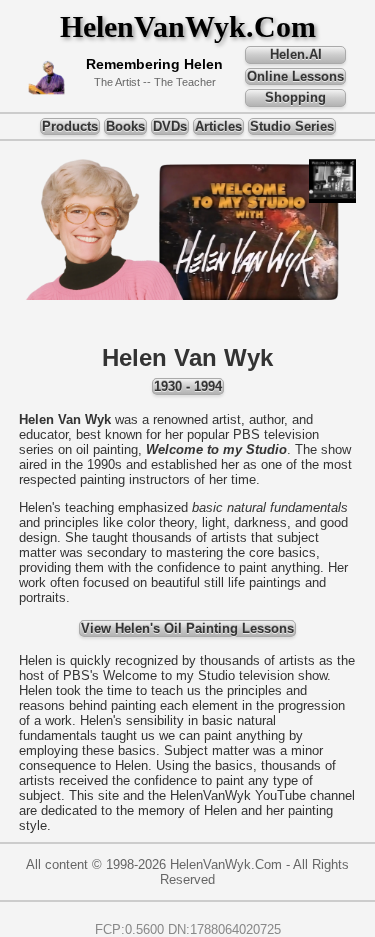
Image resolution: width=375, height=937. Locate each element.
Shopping (295, 97)
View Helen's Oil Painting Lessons (187, 628)
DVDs (170, 126)
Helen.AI (296, 54)
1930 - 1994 (188, 386)
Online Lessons (295, 76)
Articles (218, 126)
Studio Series (292, 126)
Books (125, 126)
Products (70, 126)
